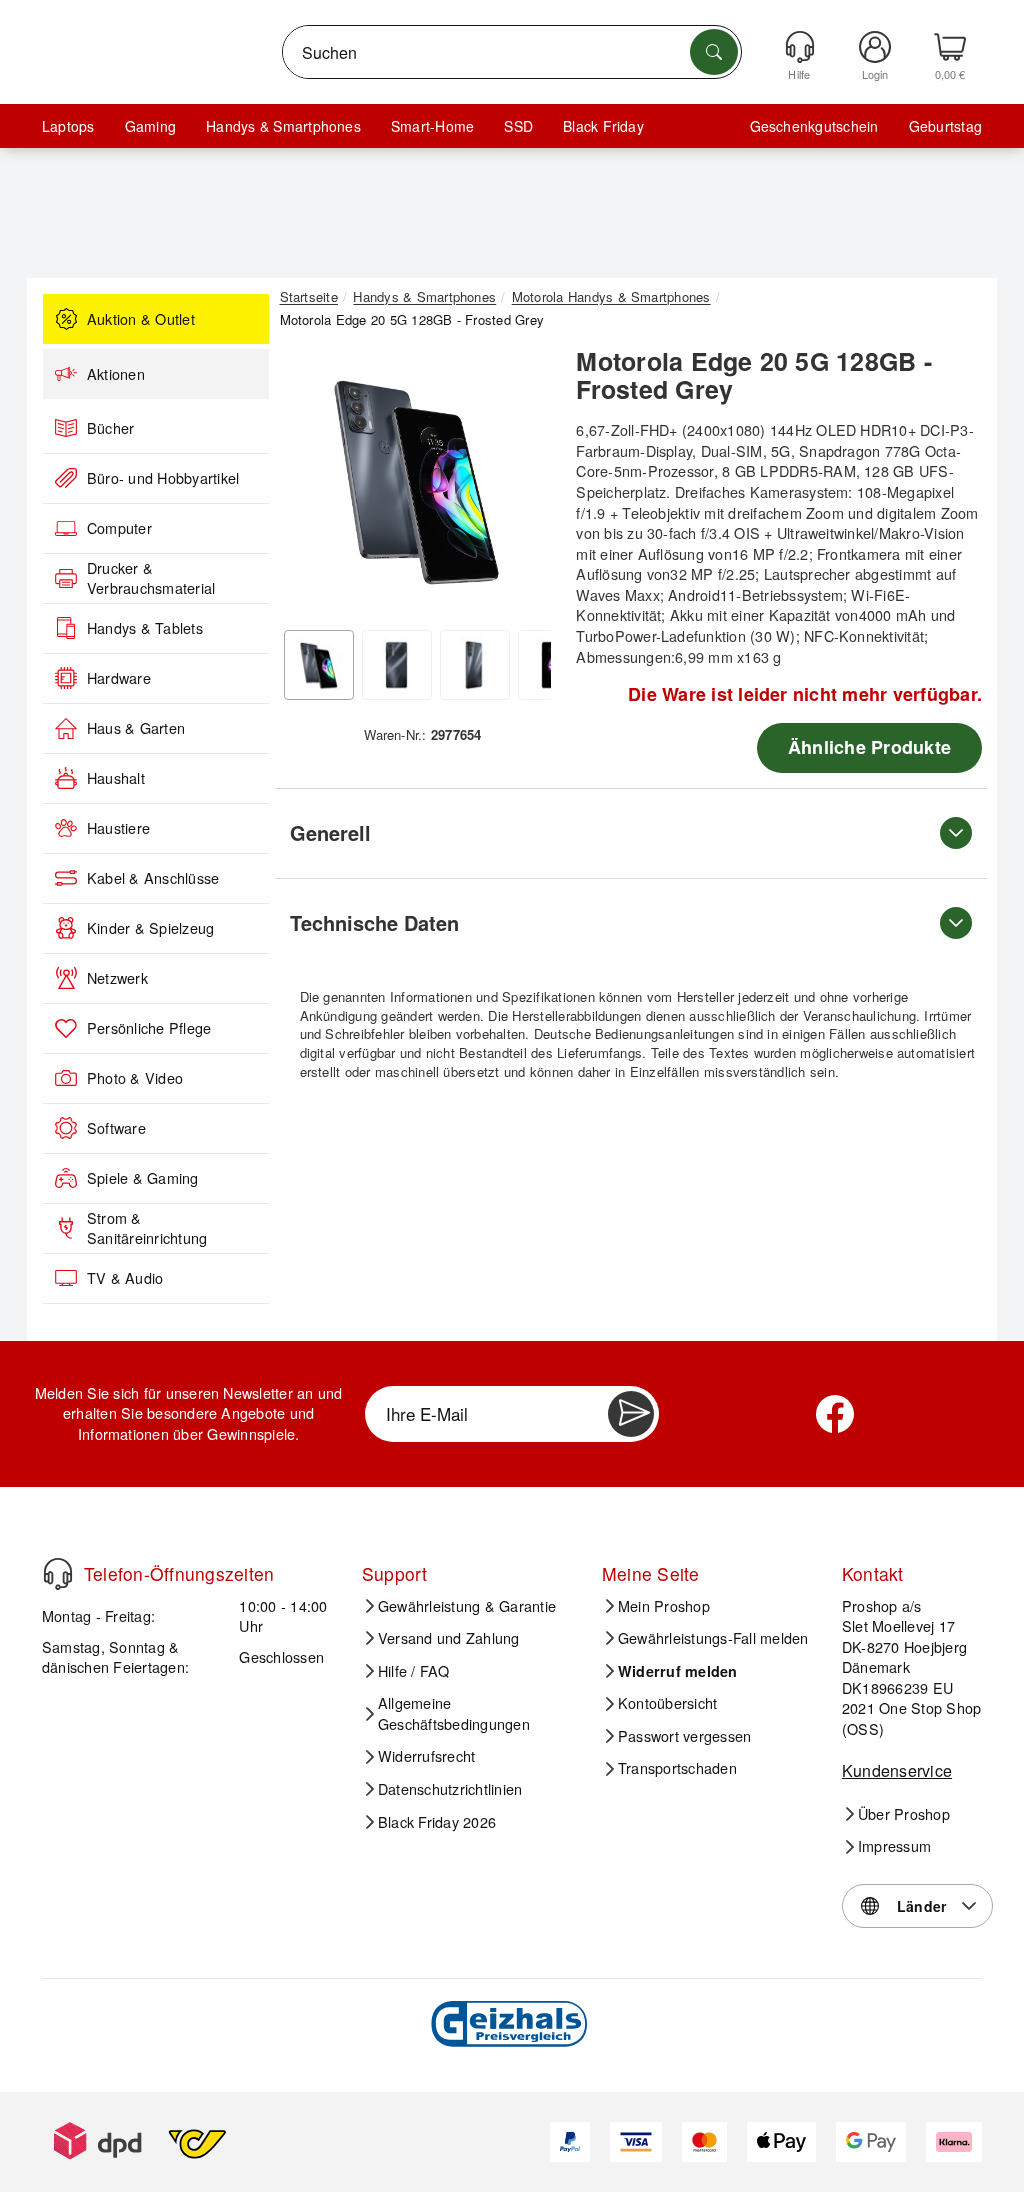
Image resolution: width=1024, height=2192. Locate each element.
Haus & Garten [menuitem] (136, 728)
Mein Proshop (664, 1606)
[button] (416, 479)
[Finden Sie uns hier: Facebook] (835, 1414)
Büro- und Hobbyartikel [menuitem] (163, 478)
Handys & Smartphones (283, 126)
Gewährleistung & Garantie (467, 1606)
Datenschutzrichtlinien (450, 1789)
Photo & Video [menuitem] (135, 1078)
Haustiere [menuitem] (118, 828)
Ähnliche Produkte (869, 747)
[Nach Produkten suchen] (714, 52)
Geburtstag (945, 126)
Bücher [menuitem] (110, 428)
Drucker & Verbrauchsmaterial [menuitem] (151, 578)
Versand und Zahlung (449, 1638)
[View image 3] (475, 665)
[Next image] (521, 484)
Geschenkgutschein (814, 126)
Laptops (68, 126)
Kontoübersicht (667, 1703)
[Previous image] (310, 484)
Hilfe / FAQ (414, 1671)
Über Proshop (904, 1814)
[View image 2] (397, 665)
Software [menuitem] (116, 1128)
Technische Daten (374, 922)
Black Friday (603, 126)
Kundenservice (897, 1770)
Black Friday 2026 (437, 1822)
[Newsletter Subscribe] (631, 1414)
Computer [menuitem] (119, 528)
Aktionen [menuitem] (116, 374)
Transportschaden (677, 1768)
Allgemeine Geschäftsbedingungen (454, 1713)
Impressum (894, 1846)
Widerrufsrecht (426, 1756)
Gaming (150, 126)
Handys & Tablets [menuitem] (145, 628)
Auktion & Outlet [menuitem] (141, 319)
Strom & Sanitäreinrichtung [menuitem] (147, 1228)
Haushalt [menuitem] (116, 778)
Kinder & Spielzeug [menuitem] (150, 928)
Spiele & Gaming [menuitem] (143, 1178)
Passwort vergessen (684, 1736)
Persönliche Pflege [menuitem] (149, 1028)
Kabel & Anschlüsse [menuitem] (153, 878)
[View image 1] (319, 665)
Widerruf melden (678, 1671)
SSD (518, 126)
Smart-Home (432, 126)
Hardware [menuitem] (119, 678)
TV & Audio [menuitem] (125, 1278)
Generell (330, 832)
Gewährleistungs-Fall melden (713, 1638)
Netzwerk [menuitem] (117, 978)
